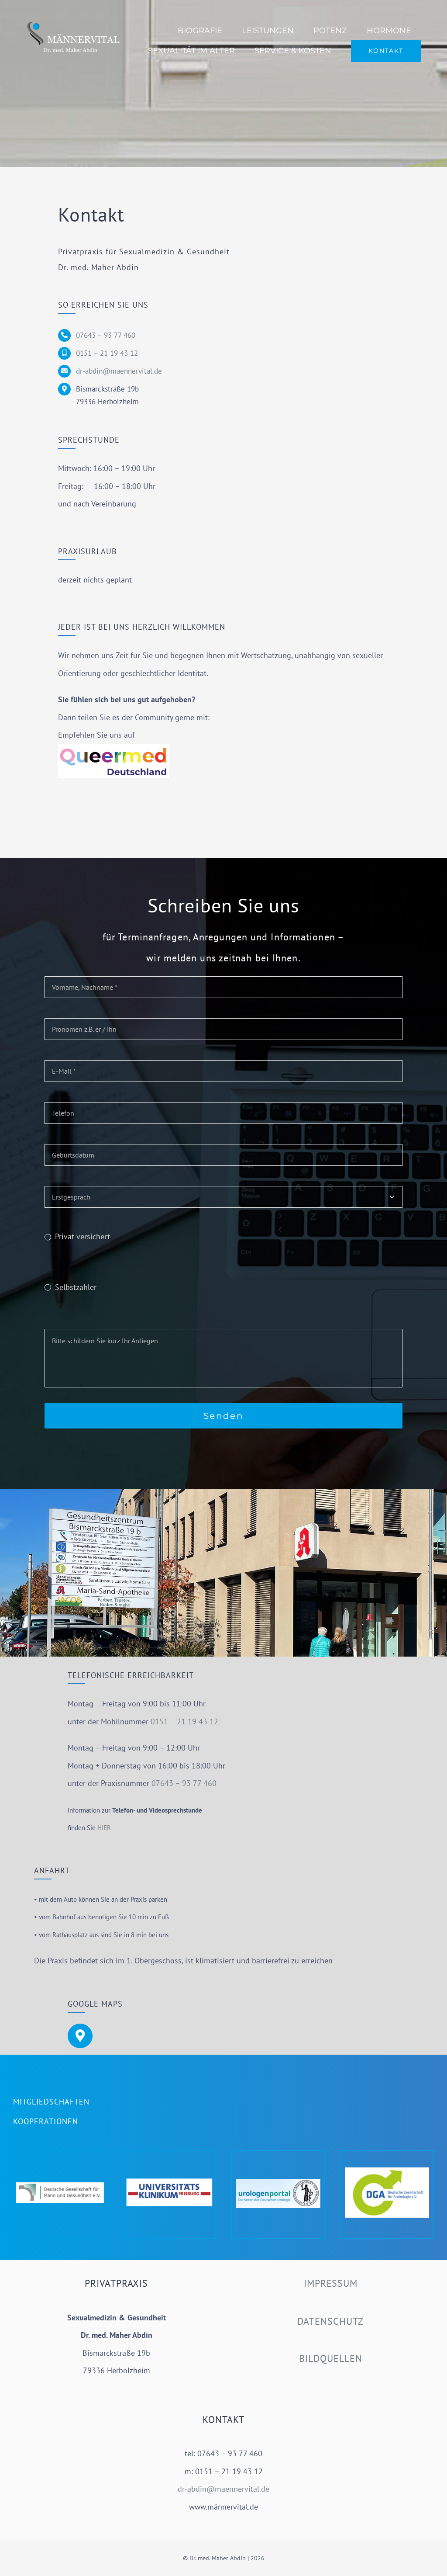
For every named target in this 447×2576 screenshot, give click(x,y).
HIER (104, 1828)
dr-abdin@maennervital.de (119, 371)
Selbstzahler (76, 1287)
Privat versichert (83, 1236)
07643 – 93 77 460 (106, 335)
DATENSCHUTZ (330, 2321)
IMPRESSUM (330, 2283)
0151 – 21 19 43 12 (107, 353)
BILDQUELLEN (331, 2358)
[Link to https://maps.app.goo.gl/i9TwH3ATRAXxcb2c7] (80, 2036)
